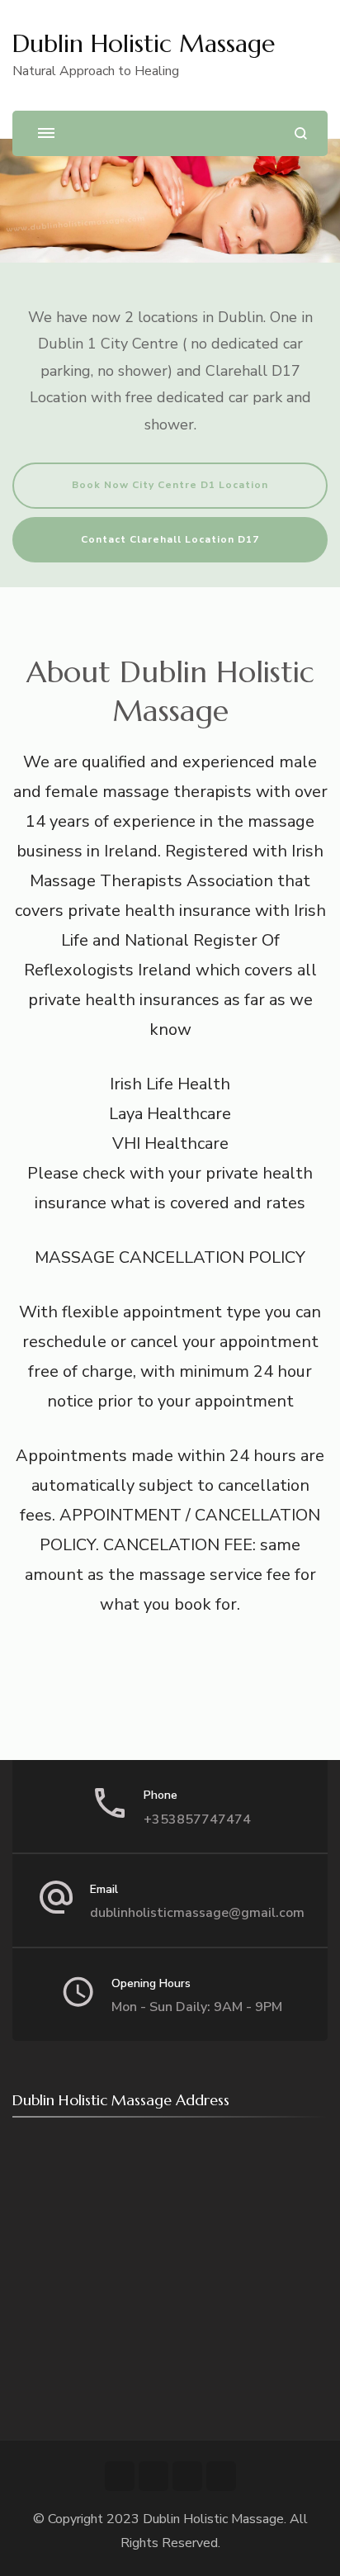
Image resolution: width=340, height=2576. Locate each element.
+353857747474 (197, 1819)
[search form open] (301, 133)
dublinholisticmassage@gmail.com (197, 1913)
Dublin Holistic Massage (144, 43)
